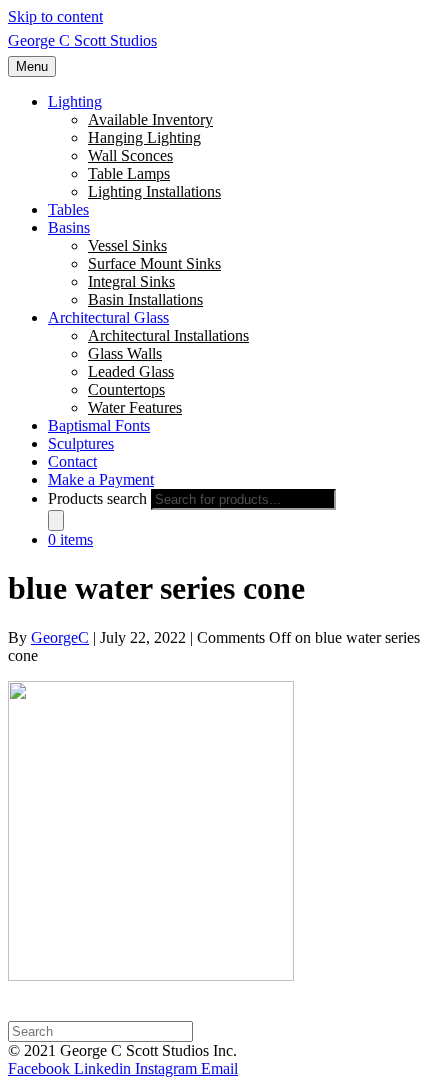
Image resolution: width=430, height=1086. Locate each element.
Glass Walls (125, 353)
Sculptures (81, 443)
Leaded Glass (131, 371)
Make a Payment (101, 479)
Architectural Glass (108, 317)
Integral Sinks (131, 281)
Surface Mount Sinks (154, 263)
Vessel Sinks (127, 245)
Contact (72, 461)
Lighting (75, 101)
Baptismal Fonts (99, 425)
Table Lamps (129, 173)
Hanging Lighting (144, 137)
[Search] (56, 520)
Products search (97, 498)
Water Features (135, 407)
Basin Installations (145, 299)
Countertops (126, 389)
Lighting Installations (154, 191)
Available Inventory (150, 119)
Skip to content (55, 16)
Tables (68, 209)
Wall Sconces (130, 155)
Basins (69, 227)
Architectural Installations (168, 335)
